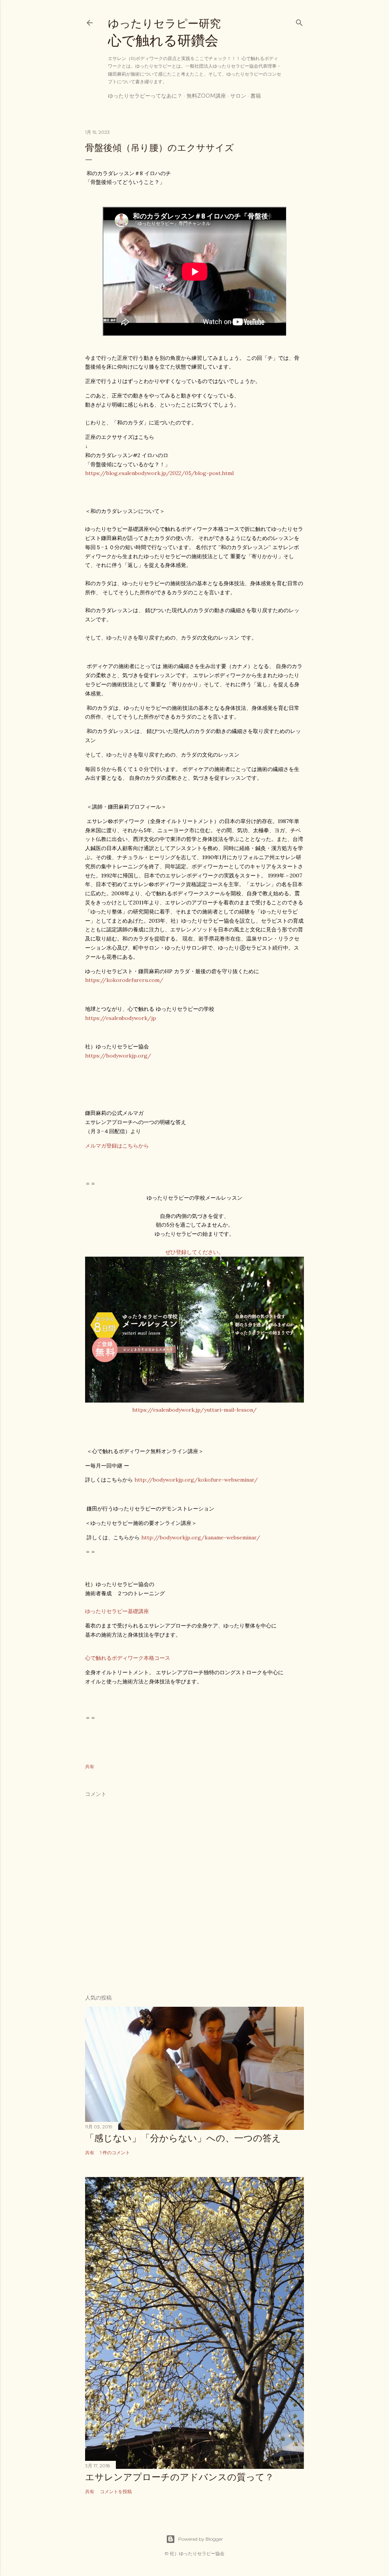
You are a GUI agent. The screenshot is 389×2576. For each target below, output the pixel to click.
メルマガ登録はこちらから (117, 1146)
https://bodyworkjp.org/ (118, 1056)
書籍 (256, 96)
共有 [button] (90, 1766)
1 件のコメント (115, 2152)
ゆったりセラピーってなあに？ (145, 96)
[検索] (299, 21)
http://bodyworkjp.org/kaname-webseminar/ (201, 1537)
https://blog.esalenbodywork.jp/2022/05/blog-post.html (159, 473)
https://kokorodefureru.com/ (124, 980)
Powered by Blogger (201, 2539)
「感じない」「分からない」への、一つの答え (183, 2138)
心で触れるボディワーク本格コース (128, 1658)
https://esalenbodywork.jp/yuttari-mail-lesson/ (194, 1410)
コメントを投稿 (116, 2491)
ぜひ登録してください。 (194, 1252)
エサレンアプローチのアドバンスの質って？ (179, 2477)
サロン (238, 96)
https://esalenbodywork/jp (121, 1018)
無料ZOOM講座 (206, 96)
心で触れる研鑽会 (164, 33)
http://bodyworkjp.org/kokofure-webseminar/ (196, 1480)
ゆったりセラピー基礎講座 (117, 1611)
